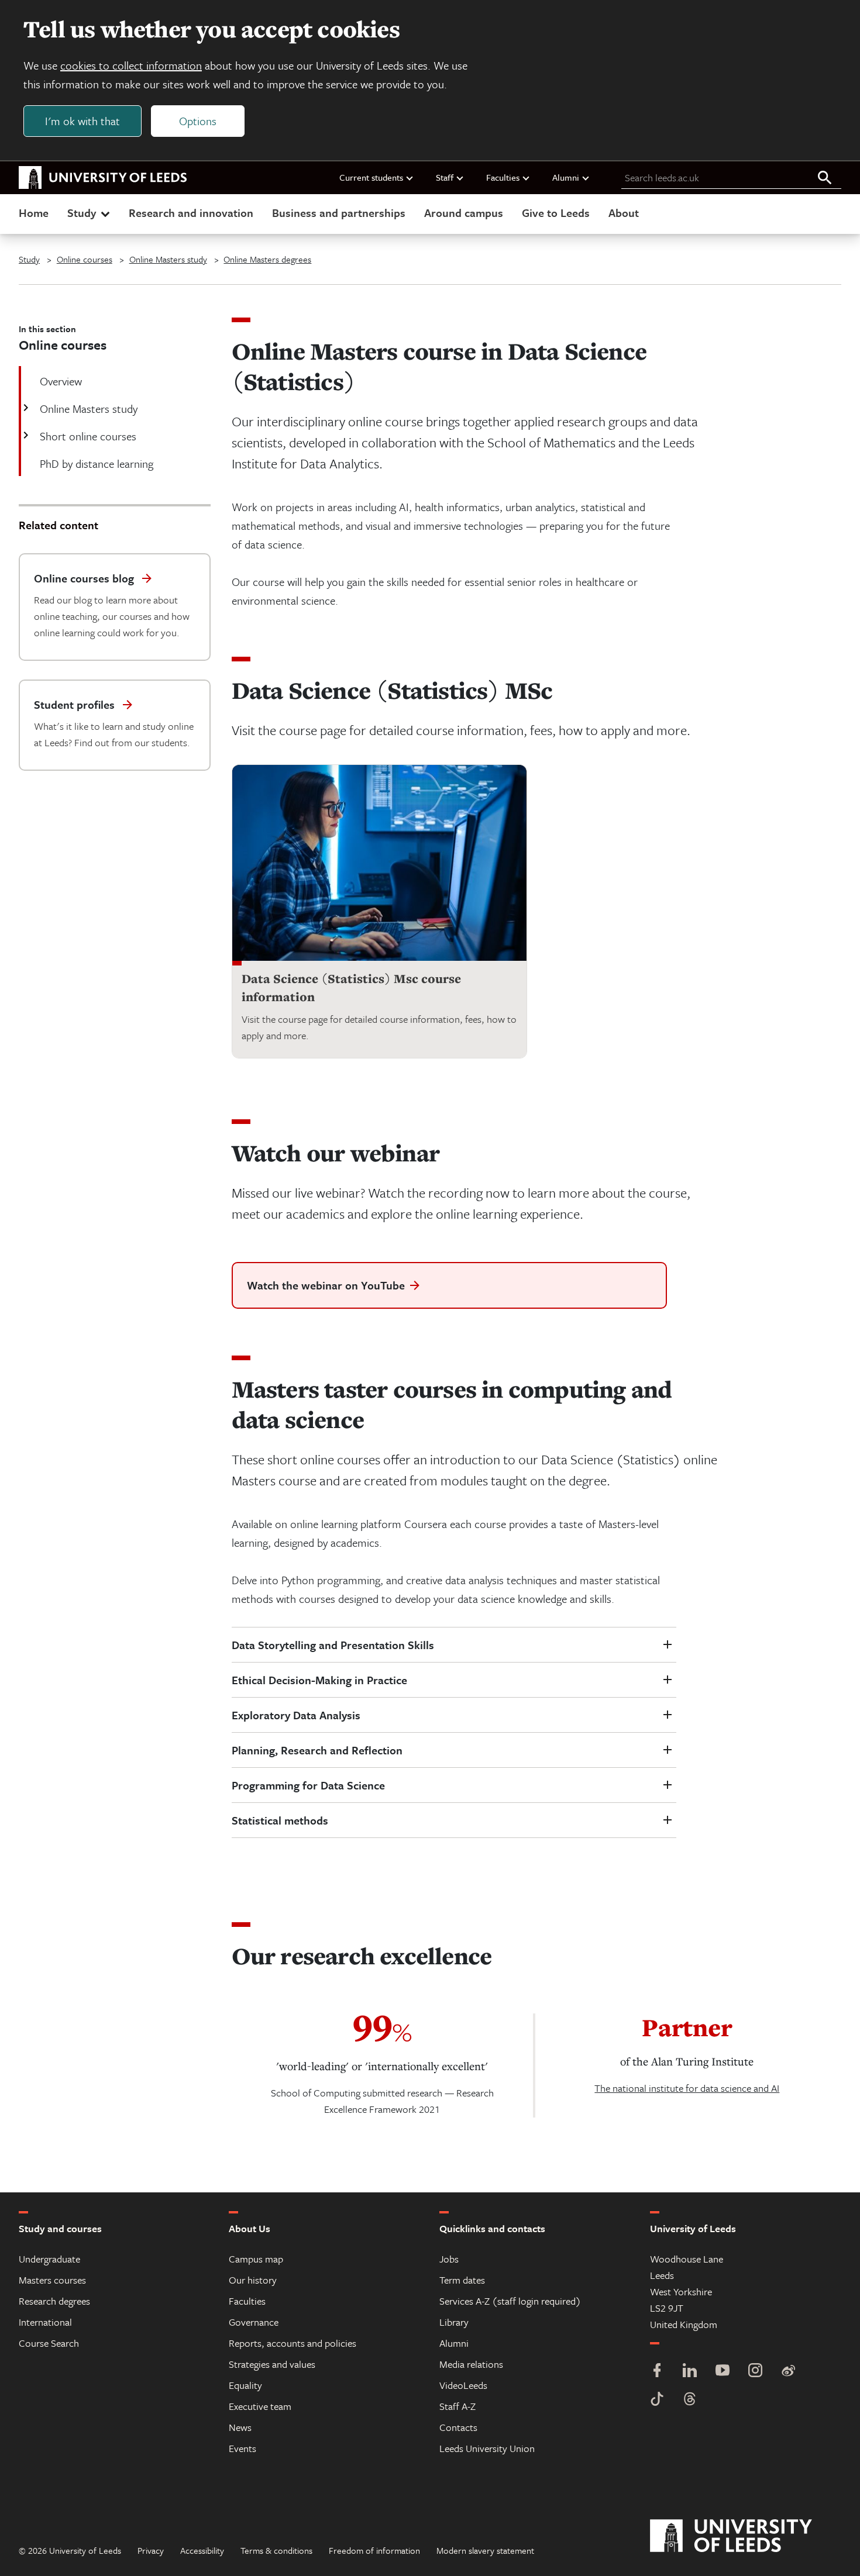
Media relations (471, 2364)
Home (34, 213)
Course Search (49, 2343)
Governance (254, 2322)
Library (454, 2322)
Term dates (462, 2280)
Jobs (449, 2259)
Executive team (260, 2406)
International (45, 2322)
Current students (371, 177)
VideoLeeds (463, 2385)
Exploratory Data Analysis (296, 1715)
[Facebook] (657, 2372)
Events (242, 2448)
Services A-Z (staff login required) (510, 2301)
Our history (253, 2280)
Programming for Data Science (308, 1785)
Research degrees (54, 2301)
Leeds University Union (487, 2448)
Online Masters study (168, 259)
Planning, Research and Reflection (317, 1750)
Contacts (458, 2427)
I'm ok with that (82, 121)
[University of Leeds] (746, 2536)
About (624, 213)
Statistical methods (280, 1820)
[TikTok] (657, 2400)
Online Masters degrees (267, 259)
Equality (245, 2385)
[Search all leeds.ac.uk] (825, 178)
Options (198, 121)
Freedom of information (374, 2550)
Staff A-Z (457, 2406)
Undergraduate (49, 2259)
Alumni (566, 177)
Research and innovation (191, 213)
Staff (445, 177)
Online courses (85, 259)
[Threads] (690, 2400)
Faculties (503, 177)
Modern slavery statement (485, 2550)
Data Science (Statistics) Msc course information (351, 988)
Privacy (151, 2550)
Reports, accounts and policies (293, 2343)
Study (82, 213)
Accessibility (202, 2550)
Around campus (464, 213)
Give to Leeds (556, 213)
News (240, 2427)
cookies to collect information (131, 65)
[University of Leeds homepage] (103, 178)
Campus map (256, 2259)
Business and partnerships (339, 213)
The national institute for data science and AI (687, 2088)
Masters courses (52, 2280)
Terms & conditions (276, 2550)
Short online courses (88, 436)
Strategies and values (272, 2364)
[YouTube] (723, 2372)
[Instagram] (755, 2372)
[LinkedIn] (690, 2372)
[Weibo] (788, 2372)
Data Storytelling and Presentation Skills (333, 1645)
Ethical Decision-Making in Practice (319, 1680)
